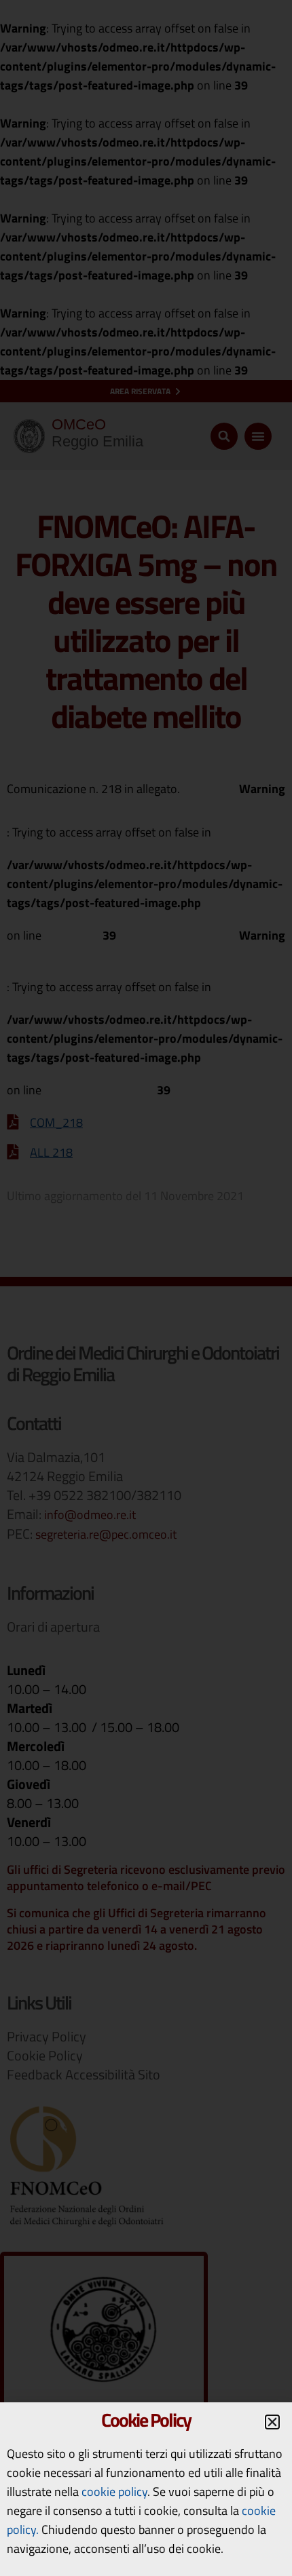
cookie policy (114, 2492)
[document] (146, 1288)
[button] (272, 2422)
